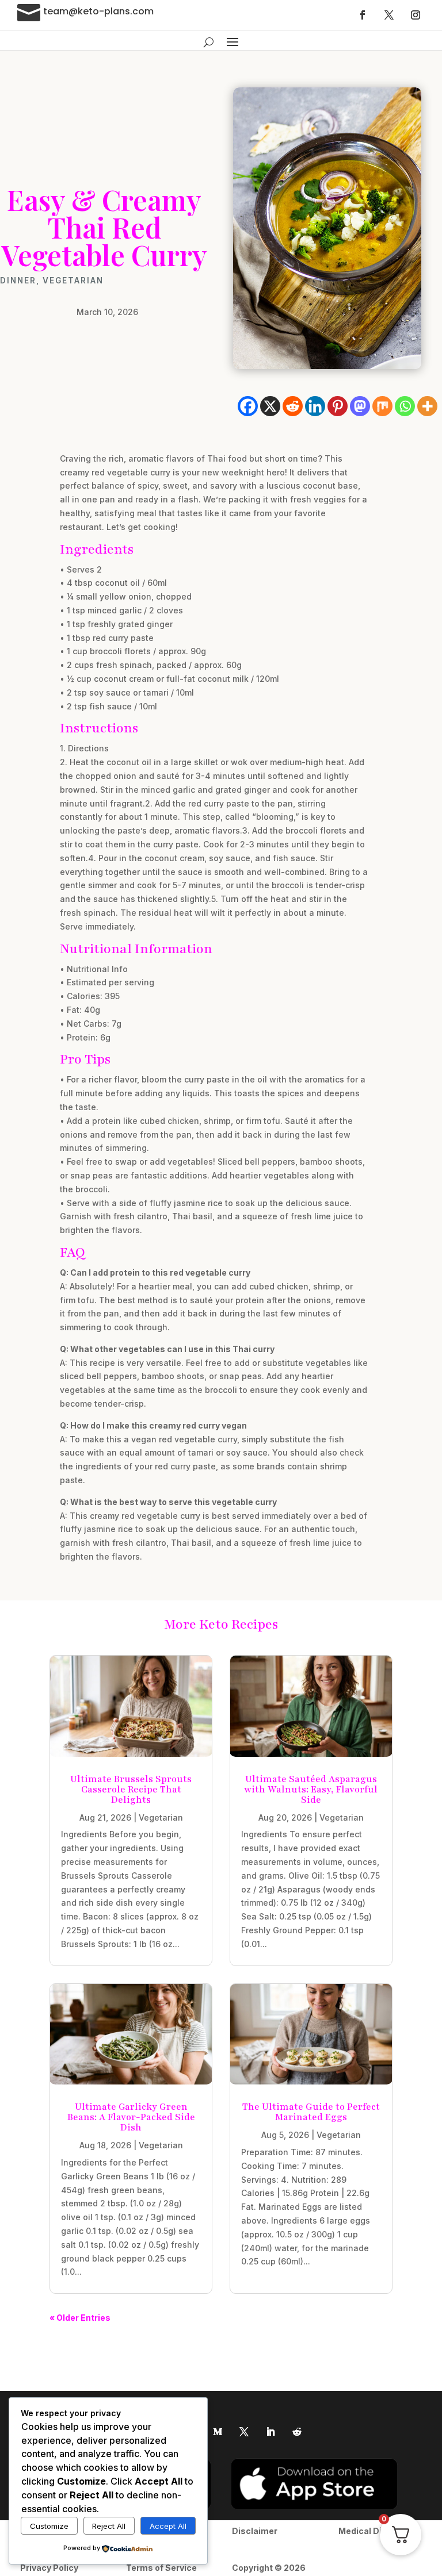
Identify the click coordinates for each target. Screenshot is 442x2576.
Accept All (168, 2526)
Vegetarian (73, 281)
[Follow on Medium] (218, 2432)
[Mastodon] (360, 406)
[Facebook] (248, 406)
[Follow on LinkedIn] (270, 2432)
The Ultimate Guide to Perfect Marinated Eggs (311, 2112)
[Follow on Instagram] (416, 15)
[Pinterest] (338, 406)
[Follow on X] (389, 15)
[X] (270, 406)
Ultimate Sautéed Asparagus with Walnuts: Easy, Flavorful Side (311, 1790)
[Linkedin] (315, 406)
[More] (427, 406)
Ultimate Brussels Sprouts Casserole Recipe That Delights (131, 1790)
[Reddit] (293, 406)
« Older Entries (80, 2318)
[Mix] (382, 406)
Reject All (109, 2526)
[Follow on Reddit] (297, 2432)
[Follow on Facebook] (363, 15)
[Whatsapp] (405, 406)
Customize (49, 2526)
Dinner (18, 281)
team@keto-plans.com (98, 11)
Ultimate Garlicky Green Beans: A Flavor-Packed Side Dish (131, 2117)
